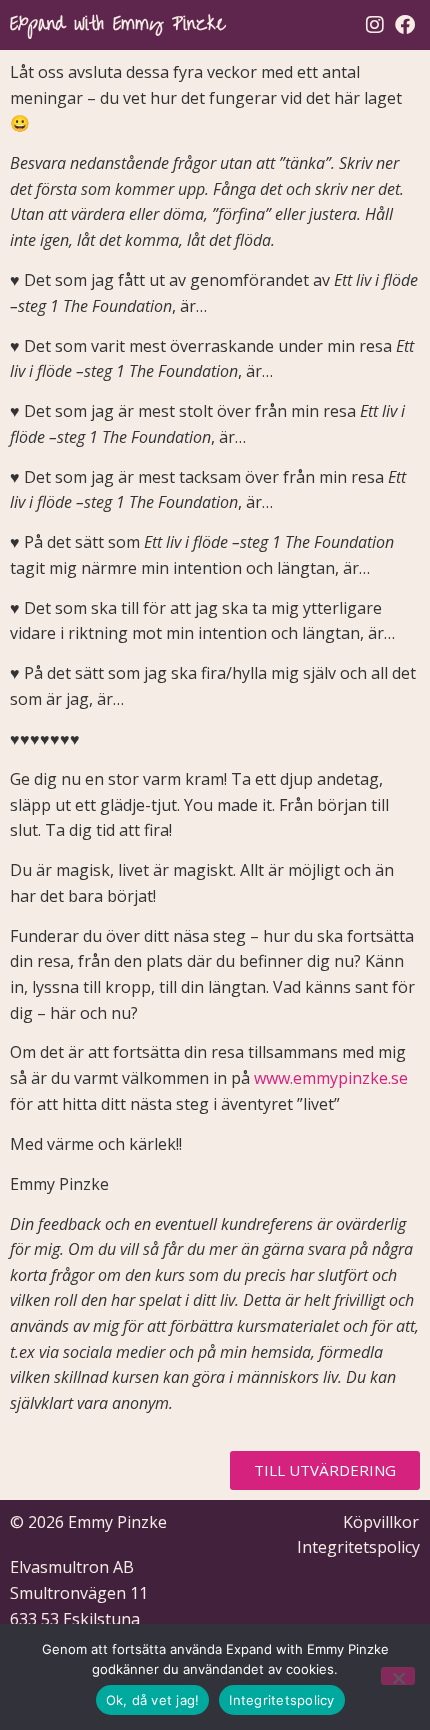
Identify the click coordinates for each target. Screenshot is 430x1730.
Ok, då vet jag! (153, 1700)
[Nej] (398, 1676)
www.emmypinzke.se (331, 1078)
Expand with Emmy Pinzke (117, 24)
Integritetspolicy (281, 1700)
